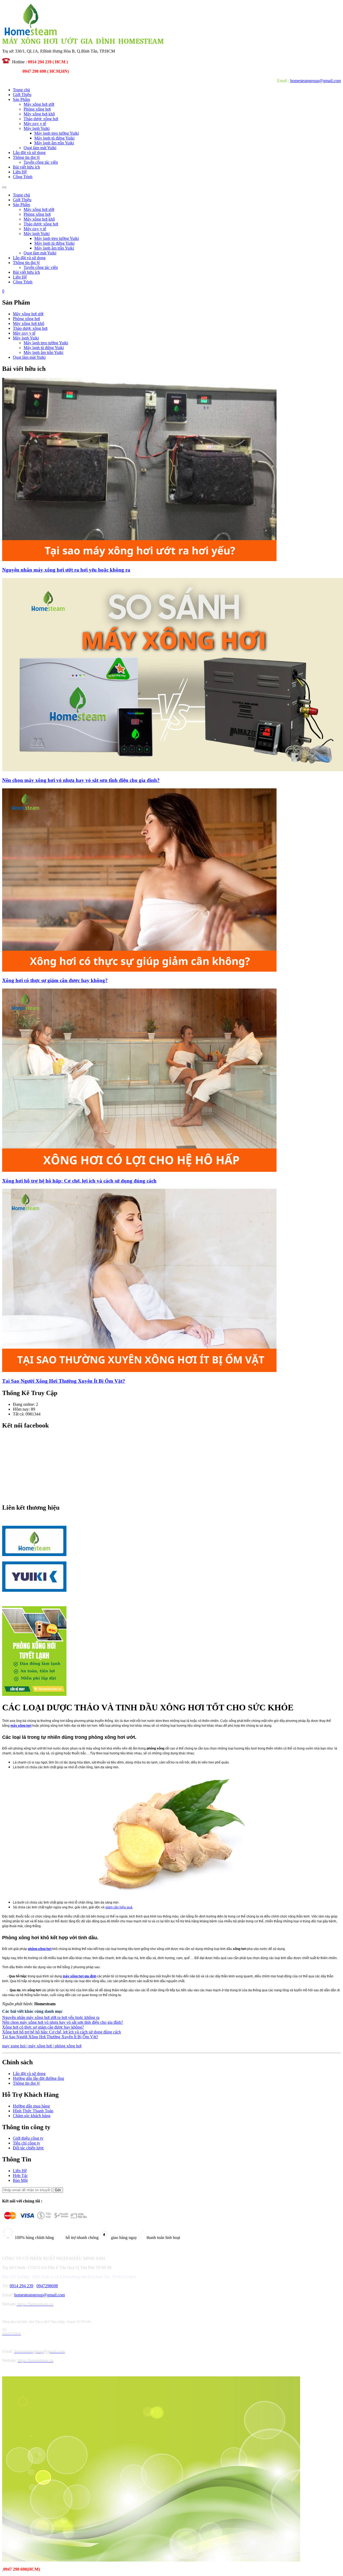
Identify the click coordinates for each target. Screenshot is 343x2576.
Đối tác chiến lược (28, 2148)
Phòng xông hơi (37, 109)
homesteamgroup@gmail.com (316, 81)
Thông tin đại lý (26, 157)
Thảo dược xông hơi (41, 119)
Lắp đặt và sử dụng (29, 153)
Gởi (58, 2190)
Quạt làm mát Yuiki (40, 148)
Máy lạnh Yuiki (37, 128)
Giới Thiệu (22, 95)
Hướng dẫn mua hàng (31, 2106)
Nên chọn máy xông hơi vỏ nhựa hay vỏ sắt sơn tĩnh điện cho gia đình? (63, 2022)
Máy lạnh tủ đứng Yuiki (54, 138)
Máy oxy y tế (35, 124)
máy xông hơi (21, 1726)
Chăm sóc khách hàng (32, 2116)
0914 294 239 (21, 2286)
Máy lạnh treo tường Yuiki (57, 133)
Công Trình (23, 177)
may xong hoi (14, 2046)
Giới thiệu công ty (28, 2138)
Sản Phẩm (21, 99)
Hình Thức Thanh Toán (33, 2111)
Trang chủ (21, 90)
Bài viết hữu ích (26, 167)
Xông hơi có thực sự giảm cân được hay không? (43, 2027)
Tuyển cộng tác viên (41, 162)
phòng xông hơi (40, 1949)
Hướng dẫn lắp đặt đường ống (38, 2078)
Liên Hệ (20, 172)
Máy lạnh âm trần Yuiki (54, 143)
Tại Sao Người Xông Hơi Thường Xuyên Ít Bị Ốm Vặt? (50, 2037)
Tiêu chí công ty (27, 2143)
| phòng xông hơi (67, 2046)
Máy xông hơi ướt (39, 104)
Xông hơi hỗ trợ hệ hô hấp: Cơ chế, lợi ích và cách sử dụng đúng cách (61, 2032)
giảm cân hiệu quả (119, 1907)
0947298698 (47, 2286)
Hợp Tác (20, 2176)
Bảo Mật (20, 2180)
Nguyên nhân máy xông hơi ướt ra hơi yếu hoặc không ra (51, 2017)
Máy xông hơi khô (39, 114)
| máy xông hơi (40, 2046)
